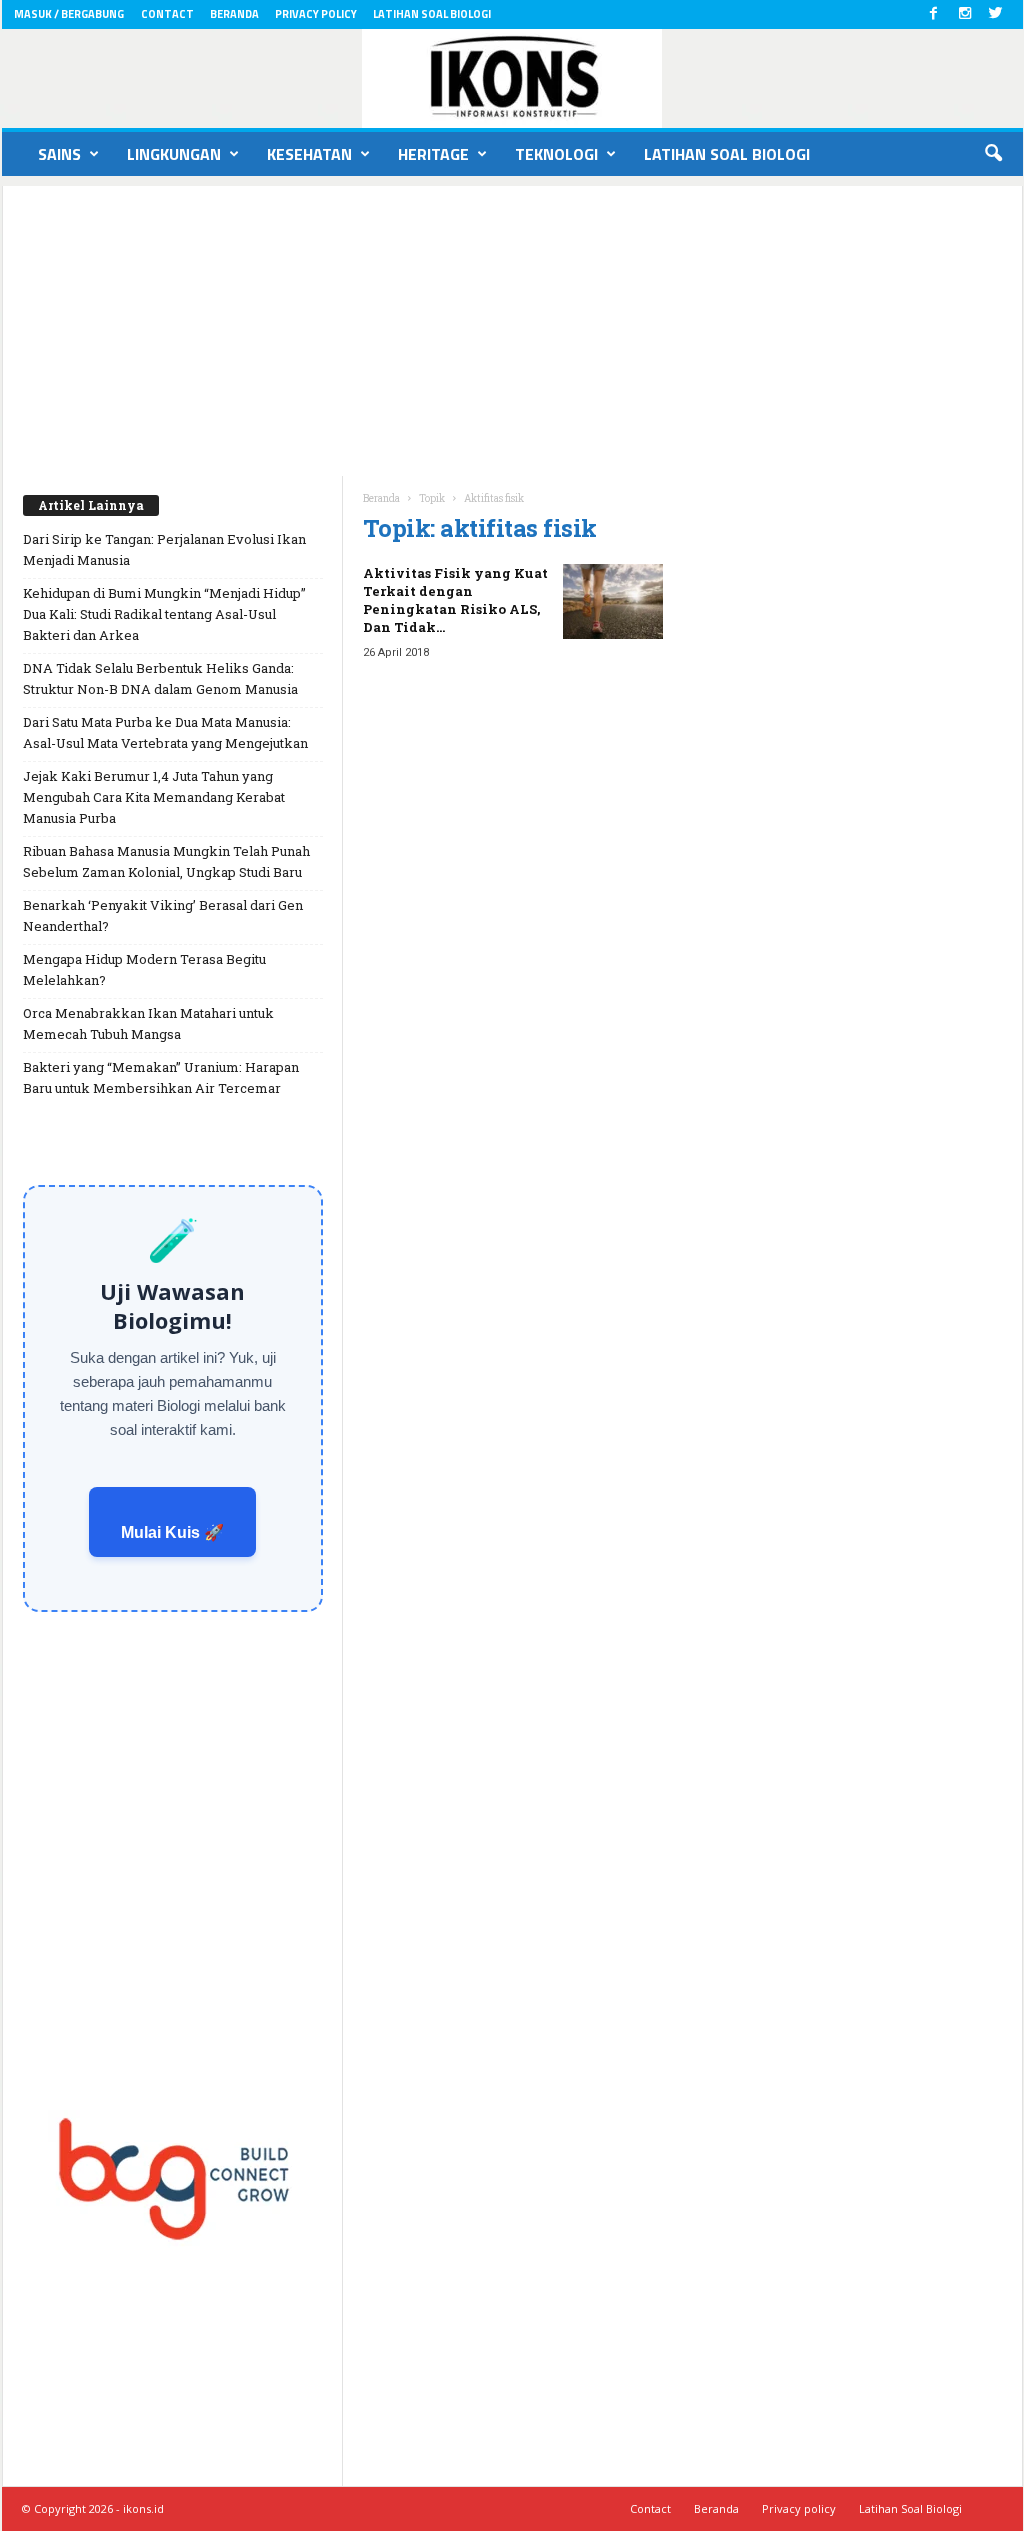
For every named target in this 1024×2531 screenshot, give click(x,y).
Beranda (234, 14)
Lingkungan (174, 154)
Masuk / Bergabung (69, 14)
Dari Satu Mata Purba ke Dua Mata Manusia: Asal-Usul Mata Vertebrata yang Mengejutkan (165, 732)
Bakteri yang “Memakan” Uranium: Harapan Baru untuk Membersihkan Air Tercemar (161, 1077)
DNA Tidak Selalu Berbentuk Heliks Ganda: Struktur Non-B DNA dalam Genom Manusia (160, 678)
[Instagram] (965, 14)
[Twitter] (996, 14)
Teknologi (556, 154)
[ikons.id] (512, 78)
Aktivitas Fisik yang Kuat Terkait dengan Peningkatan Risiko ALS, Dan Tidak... (455, 600)
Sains (59, 154)
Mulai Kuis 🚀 (172, 1532)
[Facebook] (934, 14)
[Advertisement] (512, 326)
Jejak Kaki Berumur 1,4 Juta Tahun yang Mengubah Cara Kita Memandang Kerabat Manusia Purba (154, 797)
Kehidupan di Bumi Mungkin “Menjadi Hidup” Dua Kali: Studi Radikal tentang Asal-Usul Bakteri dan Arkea (164, 614)
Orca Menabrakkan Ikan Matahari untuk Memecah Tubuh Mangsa (148, 1023)
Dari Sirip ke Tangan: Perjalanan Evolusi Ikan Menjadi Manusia (164, 549)
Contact (167, 14)
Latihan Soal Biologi (432, 14)
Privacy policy (316, 14)
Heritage (433, 154)
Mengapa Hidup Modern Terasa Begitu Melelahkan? (144, 969)
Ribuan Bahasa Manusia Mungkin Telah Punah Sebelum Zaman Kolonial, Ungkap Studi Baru (166, 861)
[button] (993, 154)
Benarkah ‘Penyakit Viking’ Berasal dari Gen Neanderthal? (163, 915)
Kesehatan (309, 154)
